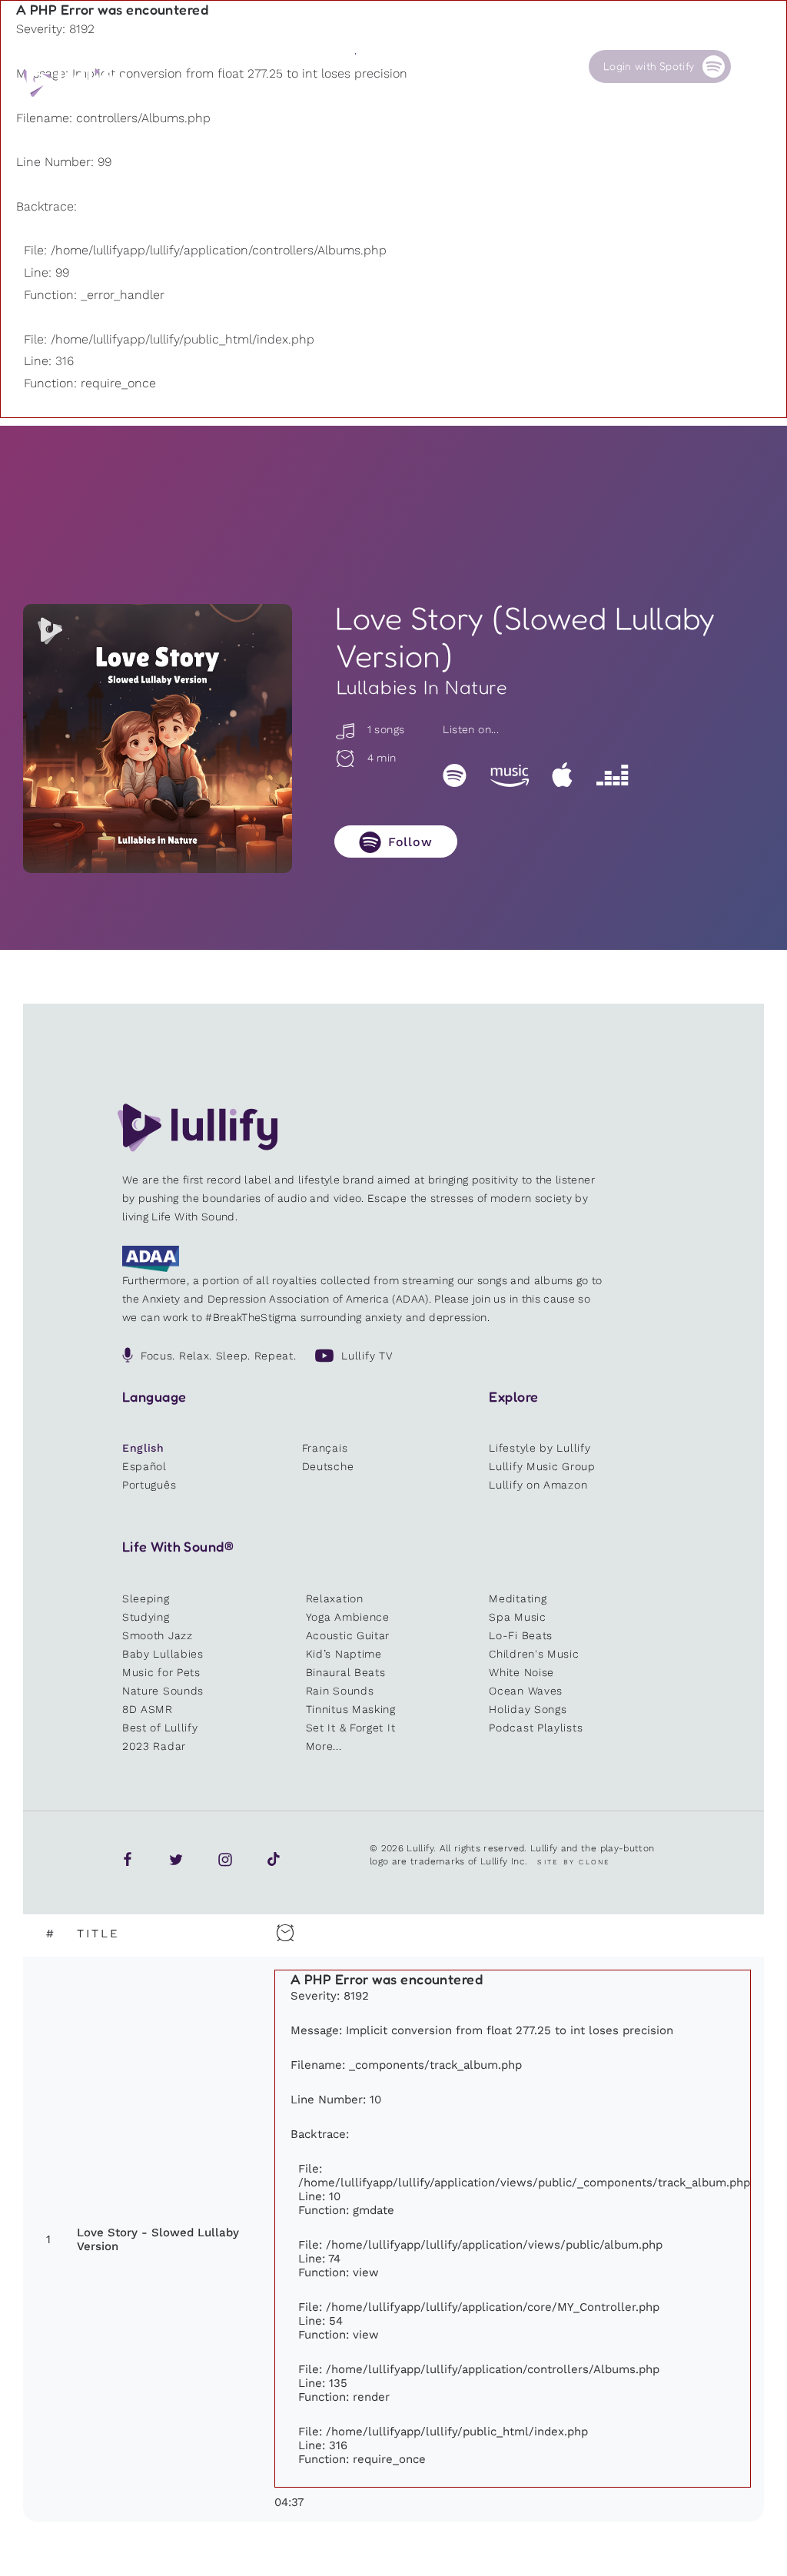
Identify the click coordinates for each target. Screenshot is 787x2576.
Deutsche (328, 1466)
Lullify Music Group (542, 1466)
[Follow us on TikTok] (274, 1859)
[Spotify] (455, 775)
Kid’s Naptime (344, 1654)
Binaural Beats (346, 1672)
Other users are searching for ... (305, 102)
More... (324, 1746)
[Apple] (562, 775)
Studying (146, 1617)
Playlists (221, 66)
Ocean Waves (526, 1691)
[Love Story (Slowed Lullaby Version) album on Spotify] (158, 739)
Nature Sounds (163, 1691)
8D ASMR (148, 1709)
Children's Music (534, 1654)
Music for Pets (161, 1672)
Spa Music (517, 1617)
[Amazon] (510, 775)
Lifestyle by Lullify (540, 1448)
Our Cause (460, 66)
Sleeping (146, 1598)
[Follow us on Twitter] (176, 1859)
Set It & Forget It (351, 1728)
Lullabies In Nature (422, 687)
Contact (531, 66)
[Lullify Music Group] (74, 81)
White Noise (521, 1672)
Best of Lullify (160, 1728)
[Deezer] (612, 775)
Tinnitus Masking (351, 1709)
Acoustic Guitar (348, 1635)
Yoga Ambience (348, 1617)
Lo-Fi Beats (521, 1635)
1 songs (384, 729)
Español (144, 1466)
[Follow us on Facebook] (128, 1859)
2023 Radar (154, 1746)
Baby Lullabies (163, 1654)
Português (149, 1485)
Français (325, 1448)
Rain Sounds (340, 1691)
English (143, 1448)
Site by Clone (574, 1862)
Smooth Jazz (158, 1635)
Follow (410, 842)
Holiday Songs (528, 1709)
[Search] (755, 66)
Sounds (296, 66)
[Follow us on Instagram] (225, 1859)
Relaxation (335, 1598)
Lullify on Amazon (538, 1485)
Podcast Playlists (536, 1728)
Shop (367, 66)
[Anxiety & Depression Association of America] (151, 1268)
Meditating (518, 1598)
